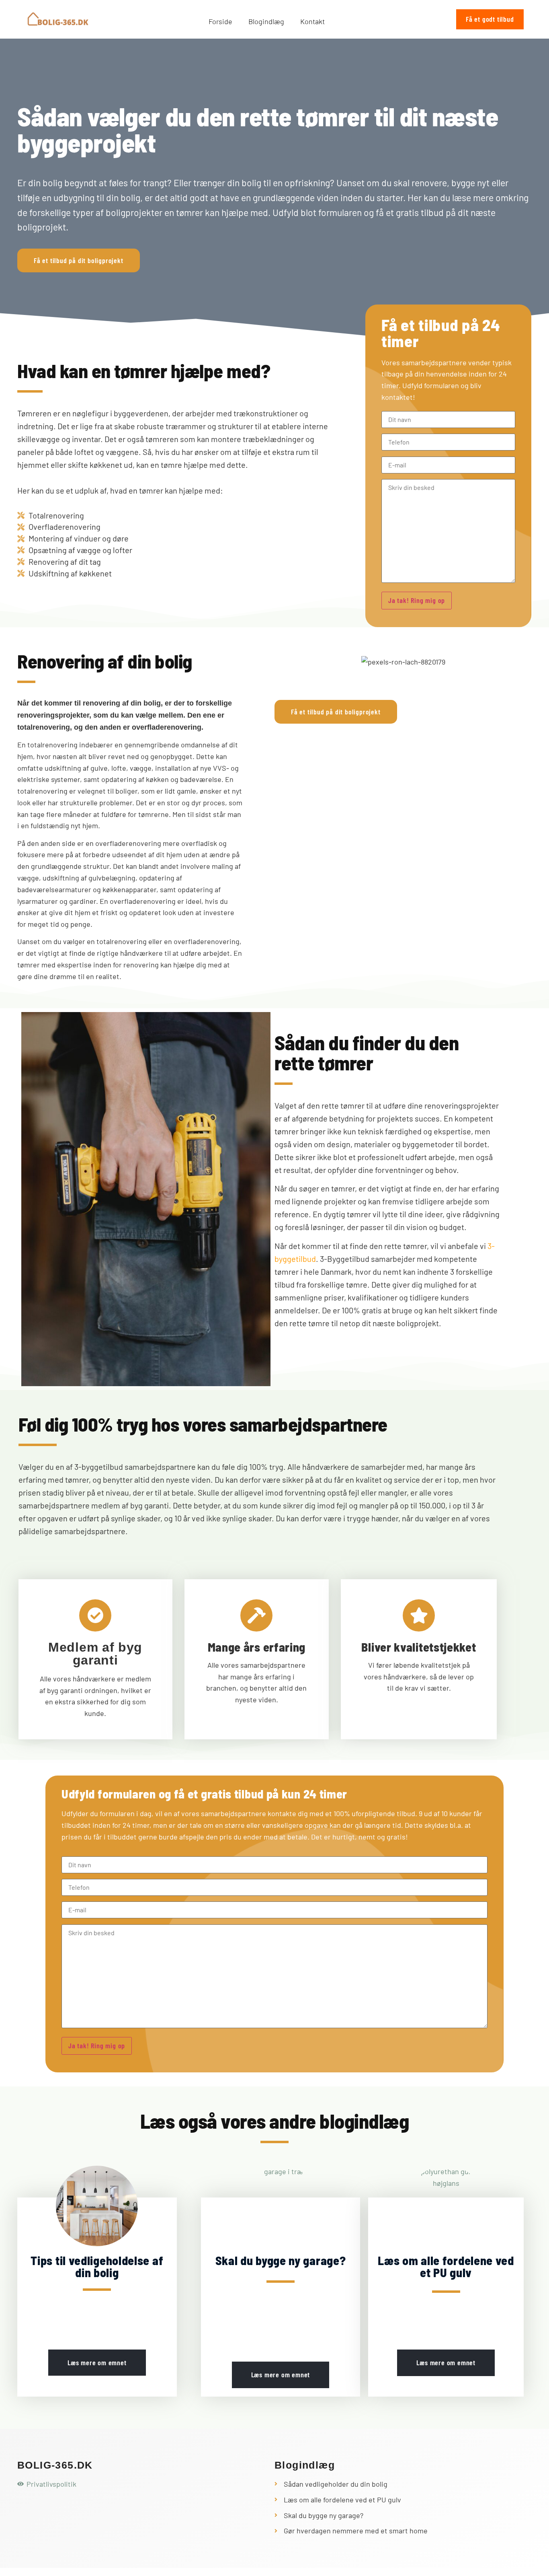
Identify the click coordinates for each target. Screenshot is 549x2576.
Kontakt (312, 21)
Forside (220, 21)
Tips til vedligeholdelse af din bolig (97, 2266)
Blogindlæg (266, 21)
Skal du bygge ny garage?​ (281, 2260)
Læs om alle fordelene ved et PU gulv (446, 2266)
